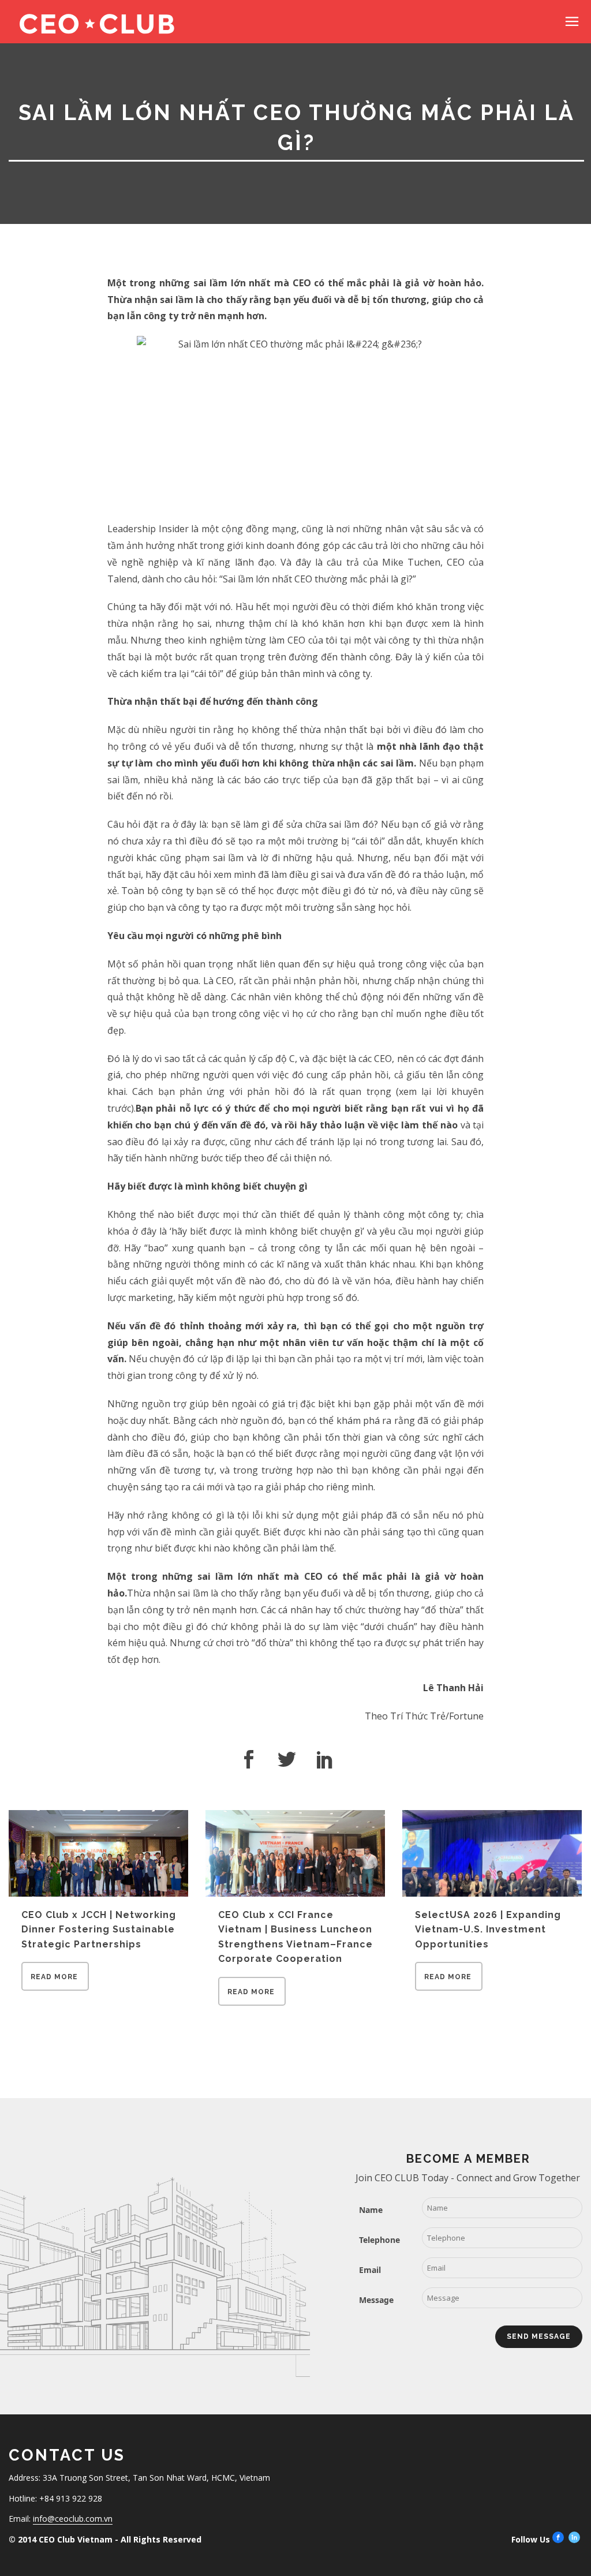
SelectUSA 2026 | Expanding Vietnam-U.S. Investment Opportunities (488, 1930)
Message (376, 2300)
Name (371, 2210)
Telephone (379, 2240)
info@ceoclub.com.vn (73, 2519)
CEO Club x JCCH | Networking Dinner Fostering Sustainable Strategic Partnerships (99, 1930)
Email (370, 2270)
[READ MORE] (55, 1987)
